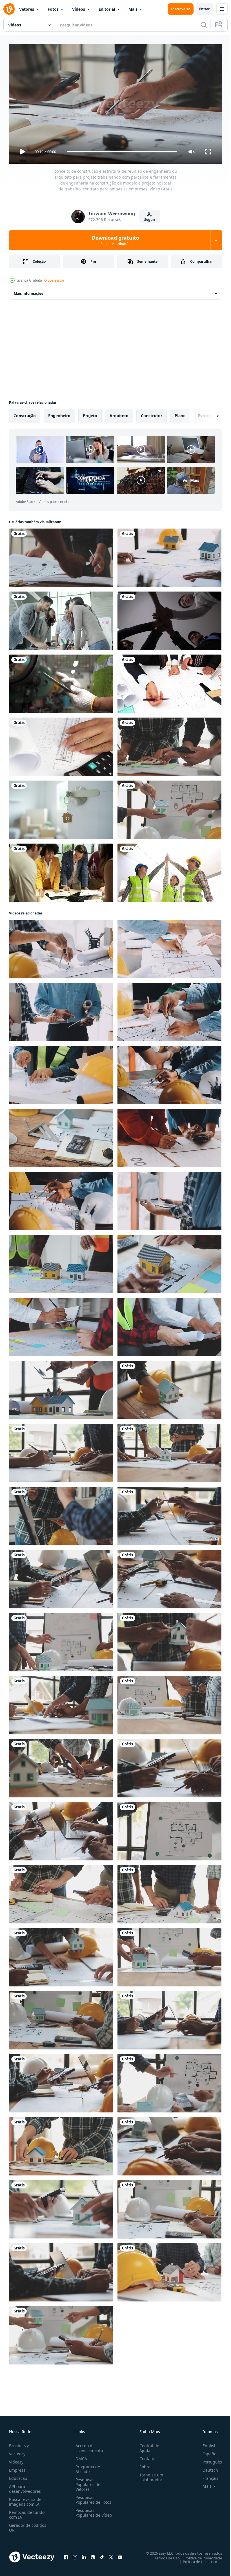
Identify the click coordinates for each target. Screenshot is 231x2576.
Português (208, 2459)
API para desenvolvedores (25, 2486)
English (205, 2443)
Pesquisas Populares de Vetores (87, 2482)
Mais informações (29, 291)
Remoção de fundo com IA (27, 2512)
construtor (152, 413)
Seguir (150, 220)
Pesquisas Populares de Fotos (92, 2497)
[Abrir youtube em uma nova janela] (120, 2555)
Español (206, 2451)
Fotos (53, 9)
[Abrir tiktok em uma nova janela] (102, 2555)
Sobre (143, 2464)
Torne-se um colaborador (149, 2475)
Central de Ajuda (147, 2445)
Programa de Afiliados (87, 2467)
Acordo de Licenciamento (88, 2445)
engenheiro (59, 413)
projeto (90, 413)
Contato (145, 2456)
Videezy (16, 2459)
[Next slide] (209, 413)
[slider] (122, 152)
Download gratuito (115, 240)
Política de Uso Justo (196, 2559)
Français (206, 2476)
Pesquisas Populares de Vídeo (87, 2513)
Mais (133, 9)
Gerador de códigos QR (28, 2525)
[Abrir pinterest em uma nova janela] (93, 2555)
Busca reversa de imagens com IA (25, 2499)
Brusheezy (19, 2443)
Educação (18, 2476)
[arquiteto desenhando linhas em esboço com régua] (61, 745)
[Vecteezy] (9, 9)
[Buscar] (204, 25)
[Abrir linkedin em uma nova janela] (84, 2555)
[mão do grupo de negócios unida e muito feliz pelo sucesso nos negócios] (169, 619)
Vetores (27, 9)
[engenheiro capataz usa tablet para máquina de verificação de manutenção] (61, 682)
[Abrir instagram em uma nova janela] (75, 2555)
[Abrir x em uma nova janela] (111, 2555)
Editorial (107, 9)
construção (25, 413)
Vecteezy (17, 2451)
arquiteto (119, 413)
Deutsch (206, 2468)
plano (180, 413)
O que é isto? (54, 280)
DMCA (80, 2456)
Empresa (17, 2468)
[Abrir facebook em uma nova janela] (66, 2555)
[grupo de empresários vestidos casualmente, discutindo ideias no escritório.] (61, 619)
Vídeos (79, 9)
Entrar (204, 9)
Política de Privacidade (199, 2555)
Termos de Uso (163, 2555)
